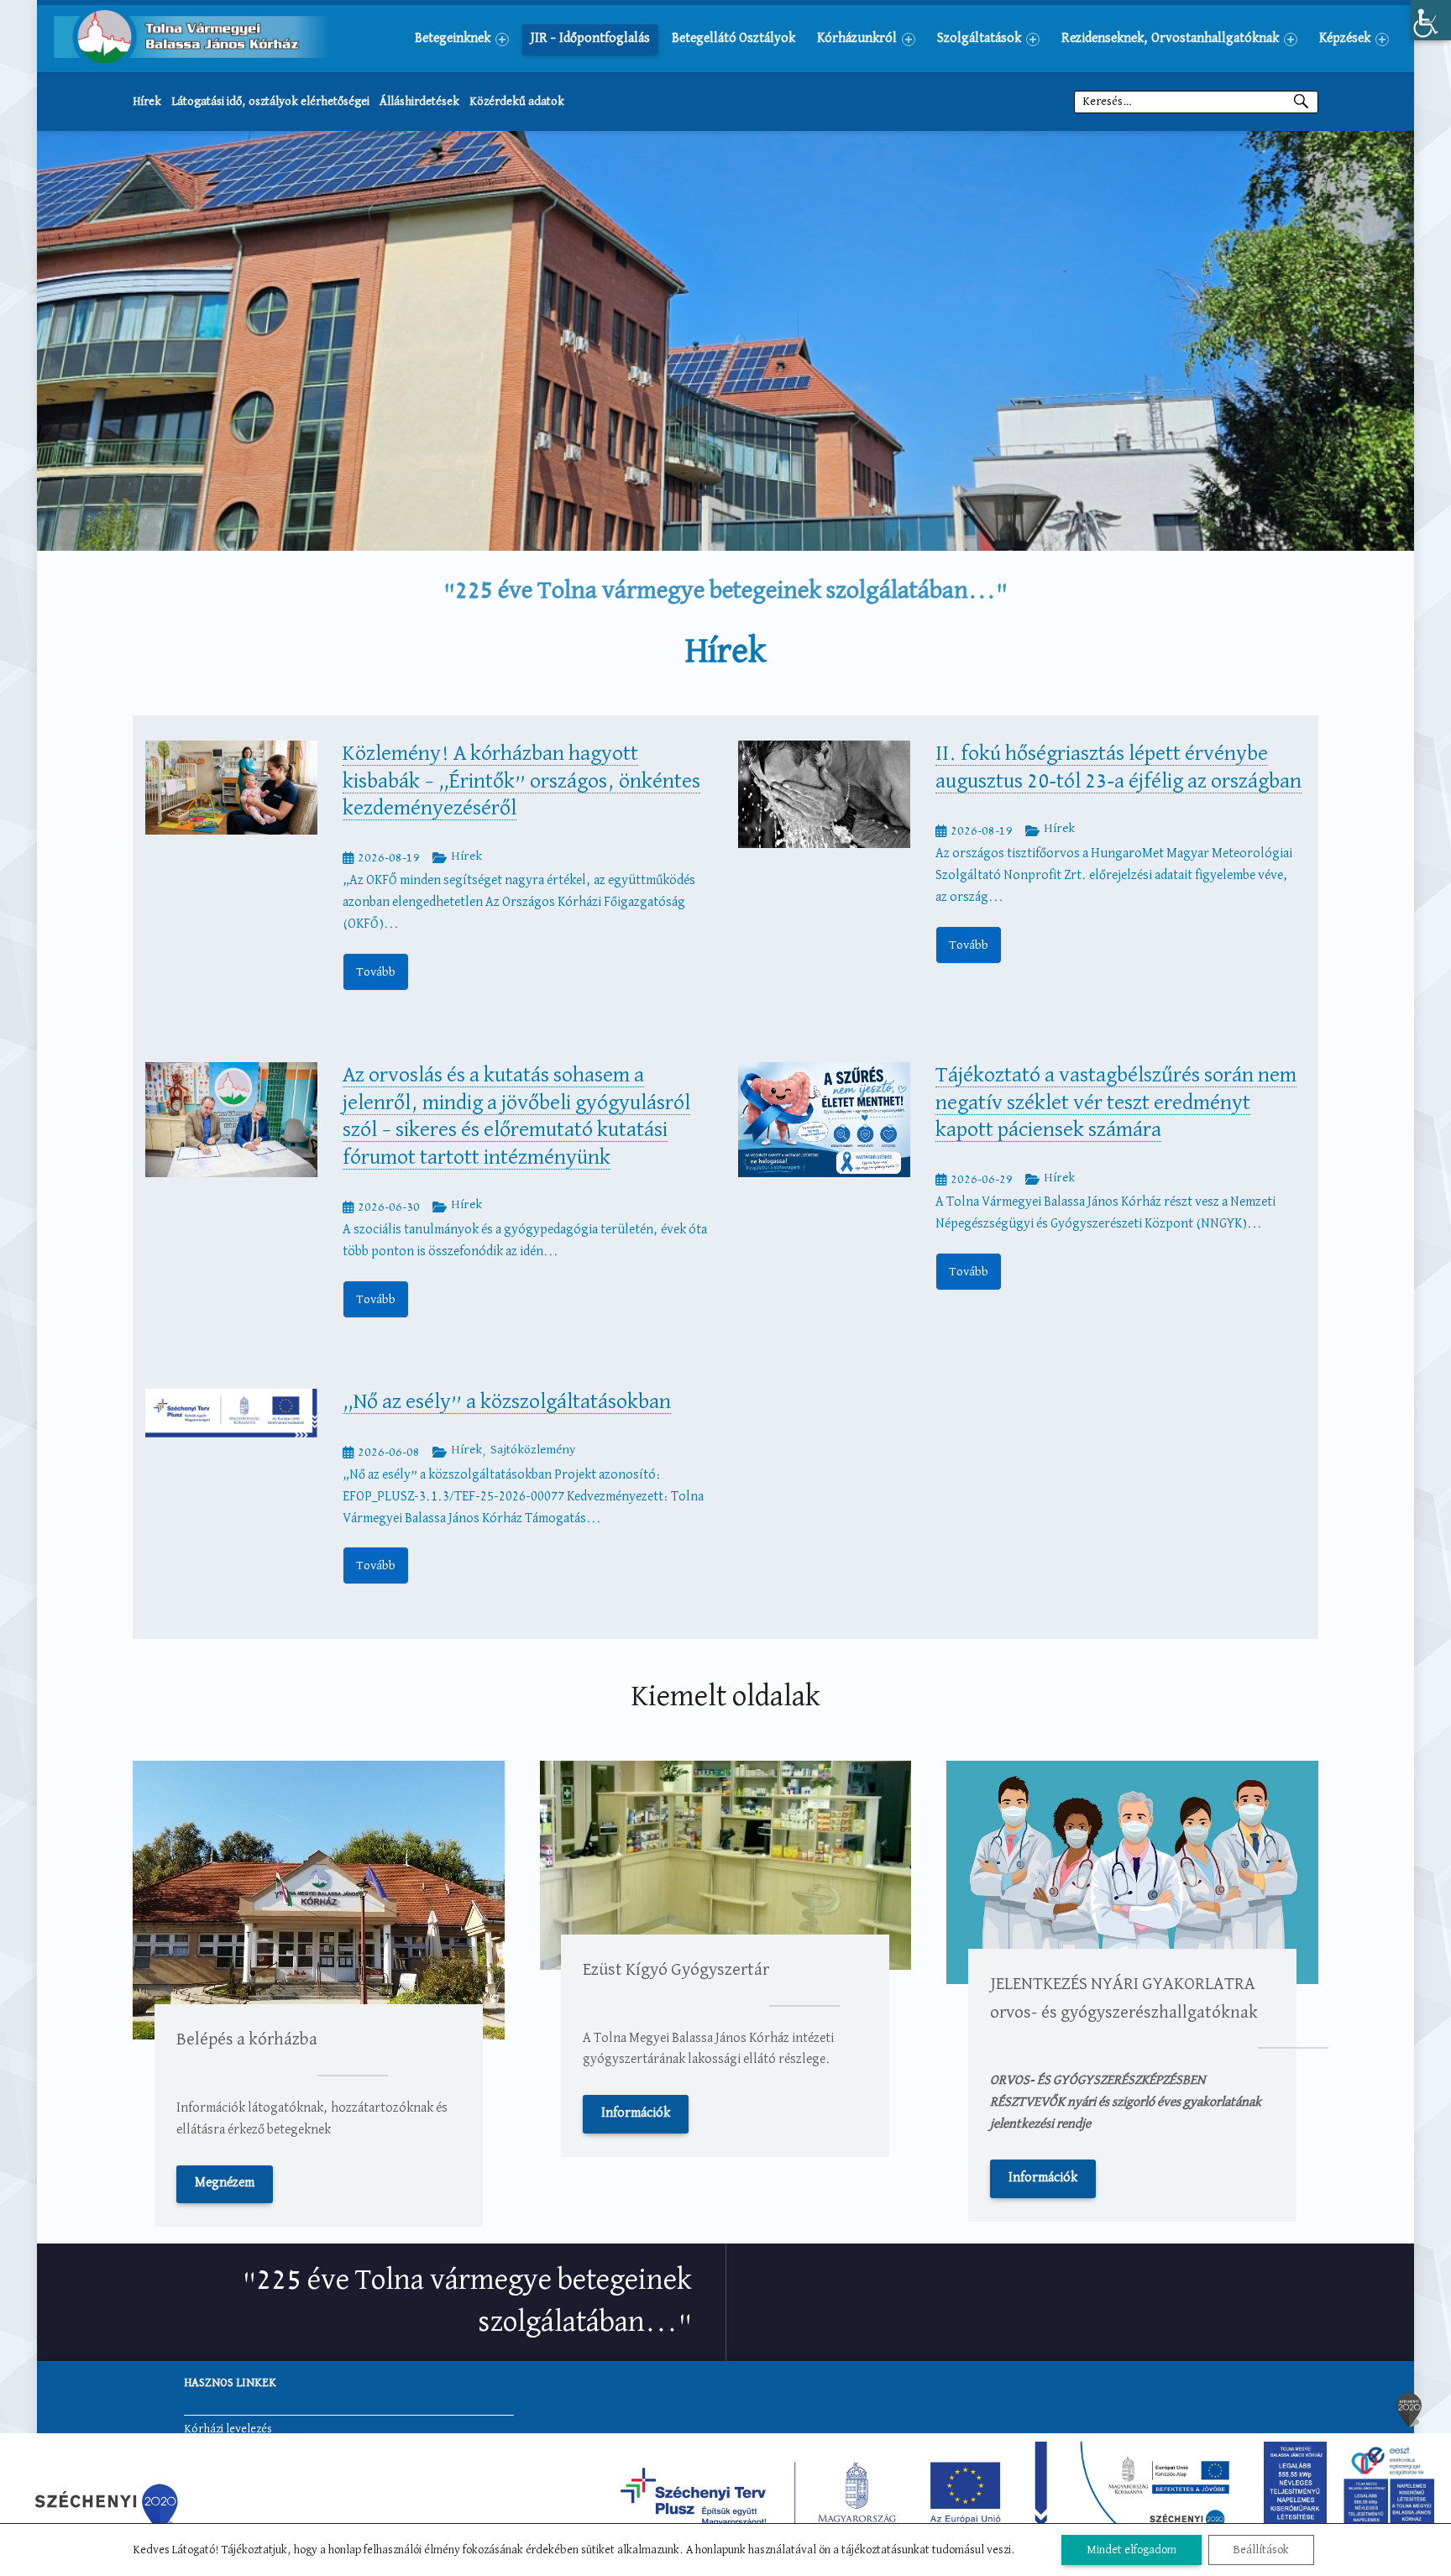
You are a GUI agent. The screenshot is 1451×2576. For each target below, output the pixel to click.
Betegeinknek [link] (453, 39)
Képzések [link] (1345, 39)
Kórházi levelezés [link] (228, 2429)
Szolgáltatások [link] (979, 39)
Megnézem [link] (225, 2183)
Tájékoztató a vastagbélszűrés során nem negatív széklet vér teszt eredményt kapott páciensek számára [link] (1116, 1103)
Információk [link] (636, 2113)
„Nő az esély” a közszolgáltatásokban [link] (507, 1402)
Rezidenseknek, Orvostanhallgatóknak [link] (1170, 39)
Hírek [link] (147, 102)
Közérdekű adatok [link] (517, 102)
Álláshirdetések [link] (419, 102)
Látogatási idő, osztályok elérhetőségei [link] (270, 102)
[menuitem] (462, 39)
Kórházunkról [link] (857, 39)
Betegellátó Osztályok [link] (733, 39)
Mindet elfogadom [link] (1131, 2550)
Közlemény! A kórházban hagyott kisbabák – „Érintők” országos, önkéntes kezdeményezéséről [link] (521, 781)
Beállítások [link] (1261, 2550)
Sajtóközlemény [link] (533, 1450)
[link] (1431, 20)
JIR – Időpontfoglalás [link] (590, 39)
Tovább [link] (376, 972)
